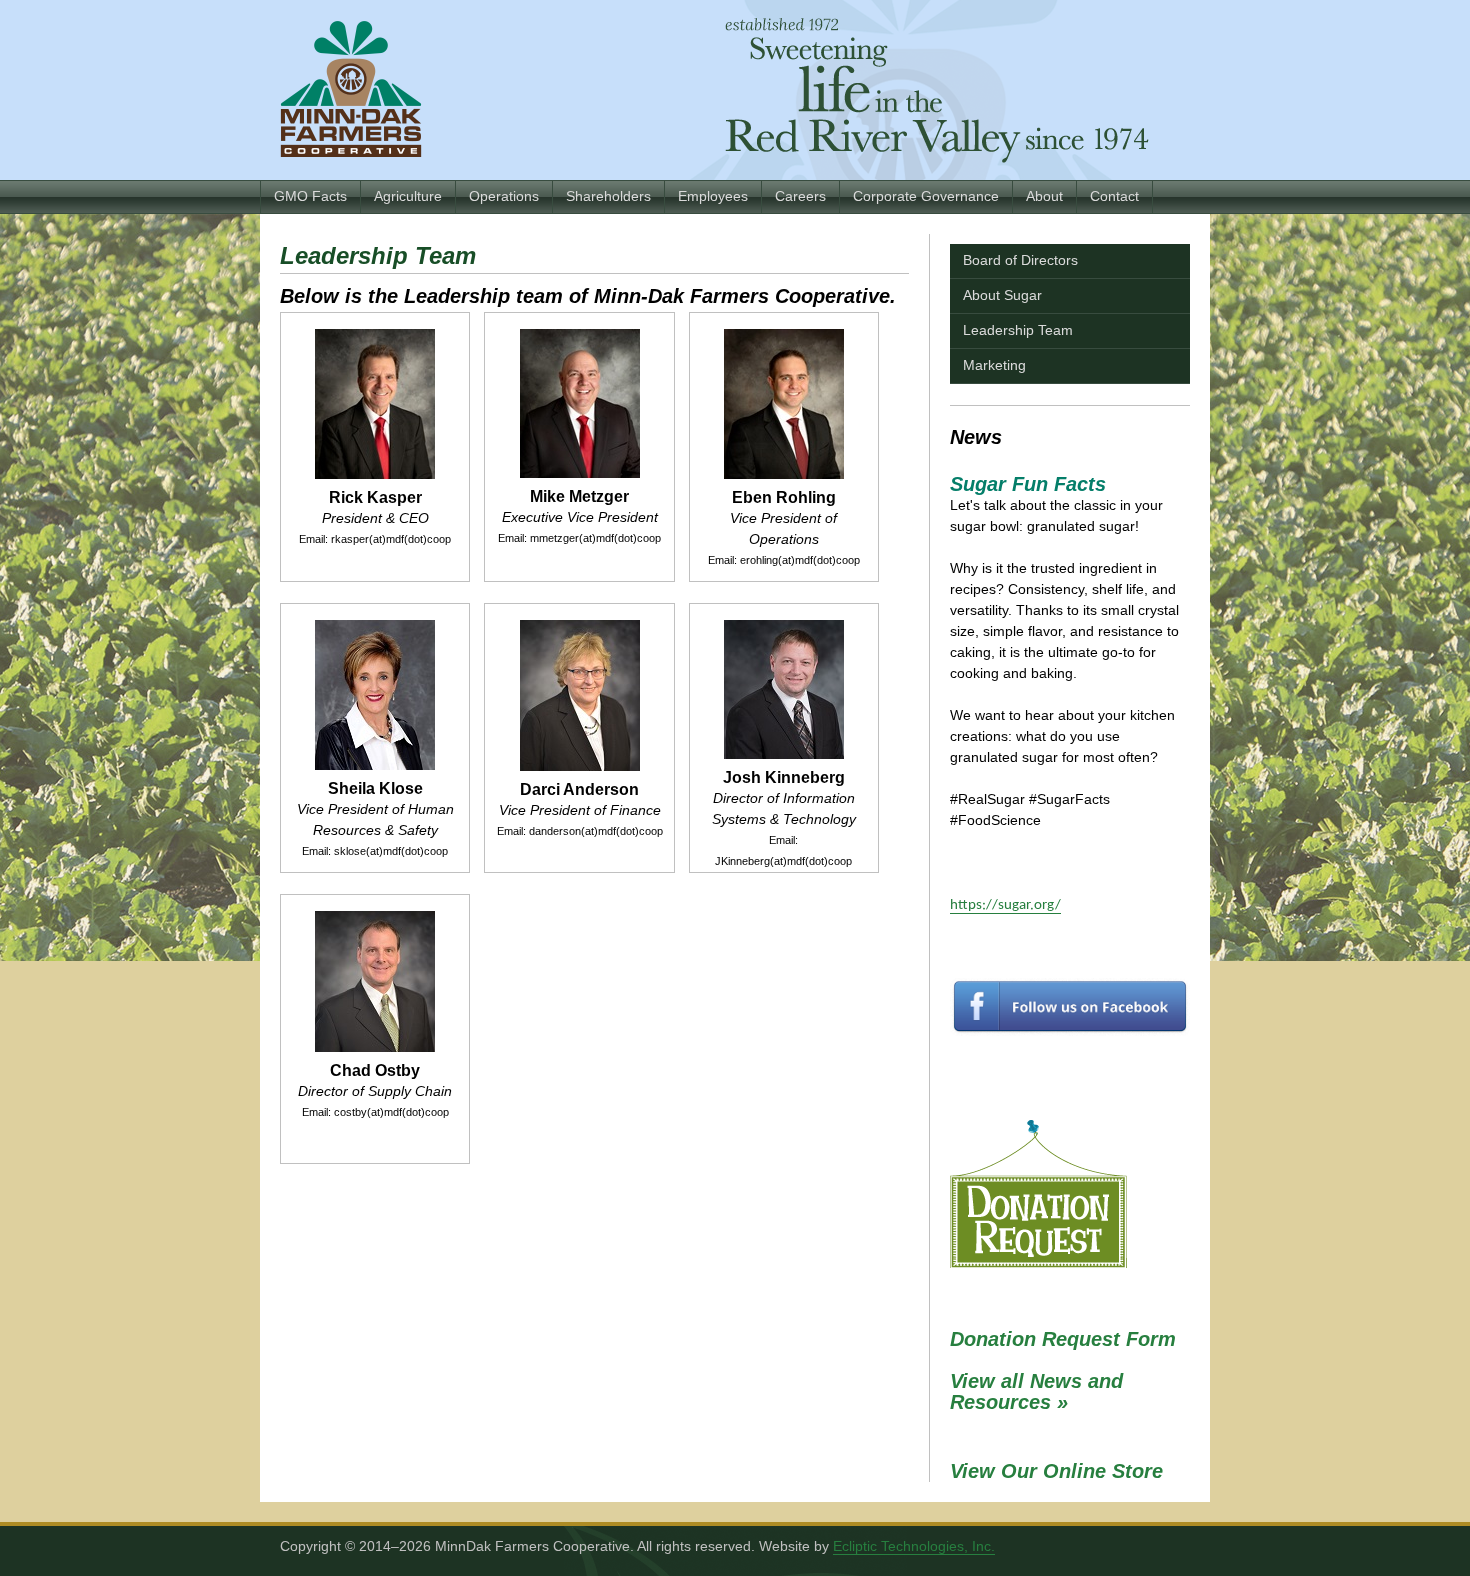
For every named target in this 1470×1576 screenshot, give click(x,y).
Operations (504, 196)
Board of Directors (1020, 260)
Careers (800, 196)
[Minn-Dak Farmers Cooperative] (351, 88)
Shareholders (608, 196)
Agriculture (408, 196)
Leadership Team (1018, 330)
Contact (1114, 196)
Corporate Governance (926, 196)
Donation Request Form (1063, 1339)
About (1044, 196)
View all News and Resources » (1036, 1391)
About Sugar (1002, 295)
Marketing (994, 365)
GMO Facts (310, 196)
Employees (713, 196)
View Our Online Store (1056, 1471)
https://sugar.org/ (1005, 905)
